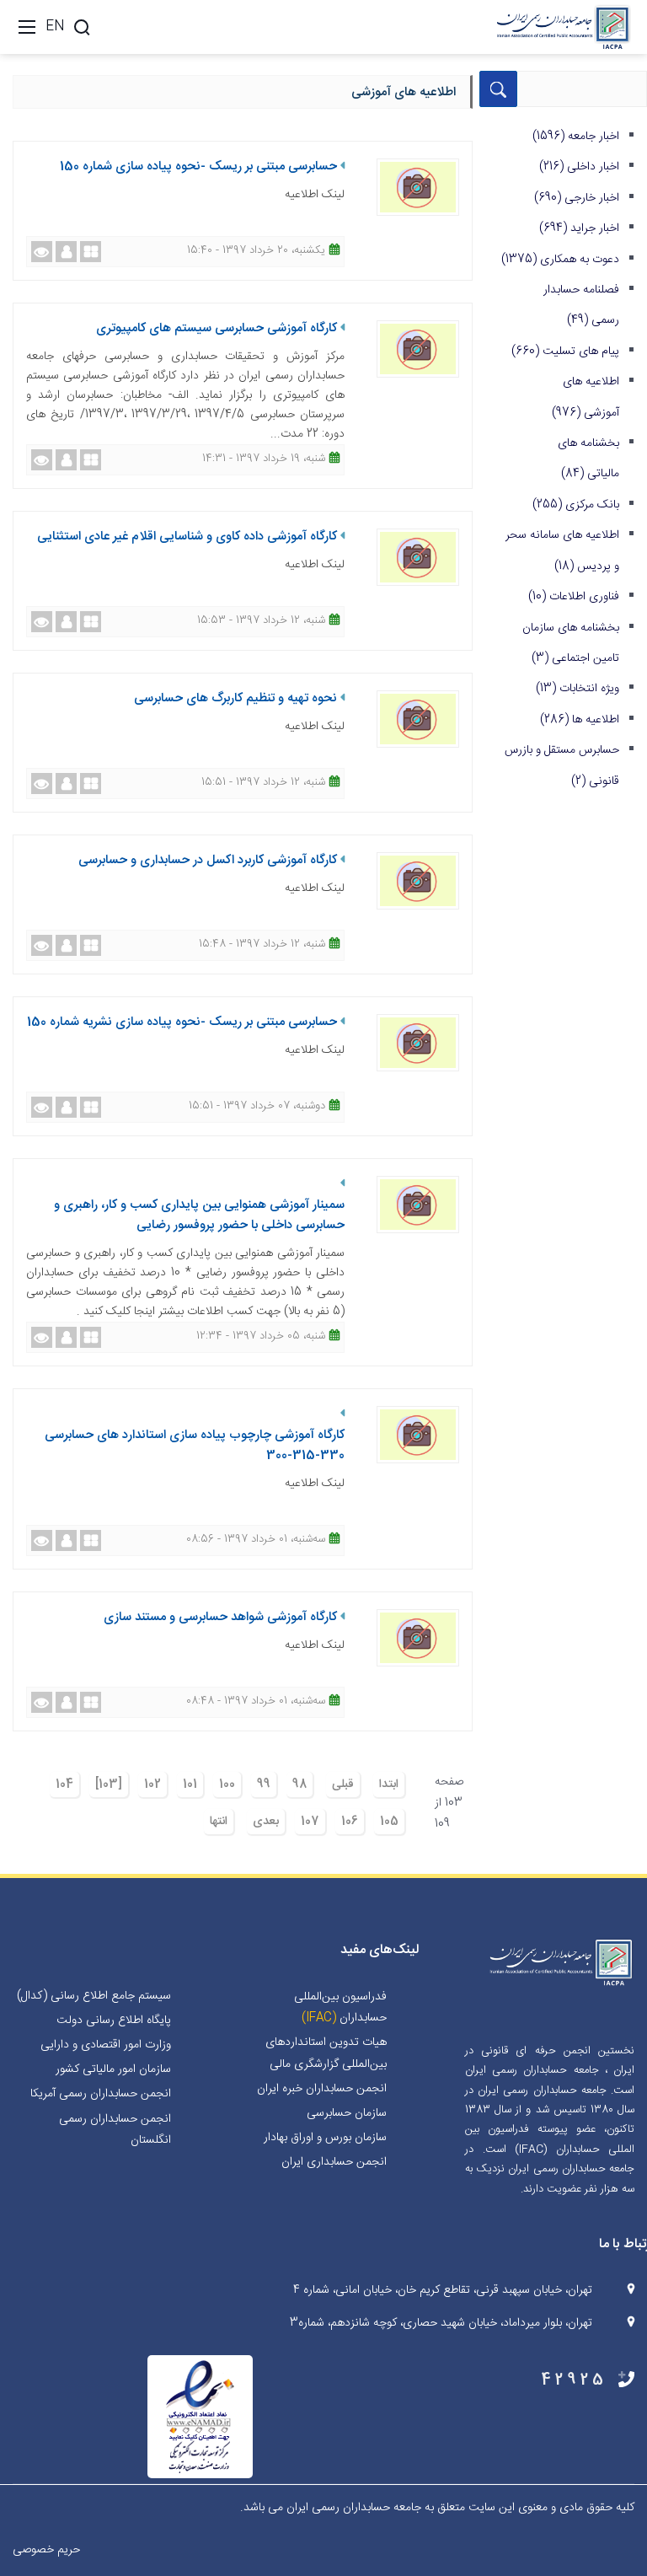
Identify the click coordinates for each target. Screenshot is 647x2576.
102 (152, 1784)
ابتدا (389, 1784)
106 (350, 1822)
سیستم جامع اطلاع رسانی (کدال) (94, 1996)
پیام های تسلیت (565, 352)
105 (389, 1822)
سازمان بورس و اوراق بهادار (325, 2138)
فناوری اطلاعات (574, 597)
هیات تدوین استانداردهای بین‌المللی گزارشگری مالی (326, 2053)
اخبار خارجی (577, 198)
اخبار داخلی (579, 167)
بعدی (266, 1822)
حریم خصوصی (46, 2550)
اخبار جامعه (576, 137)
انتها (219, 1822)
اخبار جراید (579, 228)
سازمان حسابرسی (347, 2113)
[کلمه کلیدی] (82, 27)
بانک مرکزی (576, 505)
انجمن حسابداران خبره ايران (322, 2089)
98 (299, 1784)
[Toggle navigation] (27, 27)
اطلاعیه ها (580, 720)
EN (55, 27)
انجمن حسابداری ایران (334, 2162)
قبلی (343, 1784)
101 (190, 1784)
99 (264, 1784)
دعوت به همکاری (560, 260)
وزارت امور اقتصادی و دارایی (106, 2045)
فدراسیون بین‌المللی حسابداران (340, 2007)
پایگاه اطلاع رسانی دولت (114, 2021)
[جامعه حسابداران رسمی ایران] (563, 28)
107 (310, 1822)
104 (64, 1784)
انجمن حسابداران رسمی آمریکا (101, 2094)
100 (227, 1784)
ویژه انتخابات (577, 689)
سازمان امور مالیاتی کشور (113, 2069)
